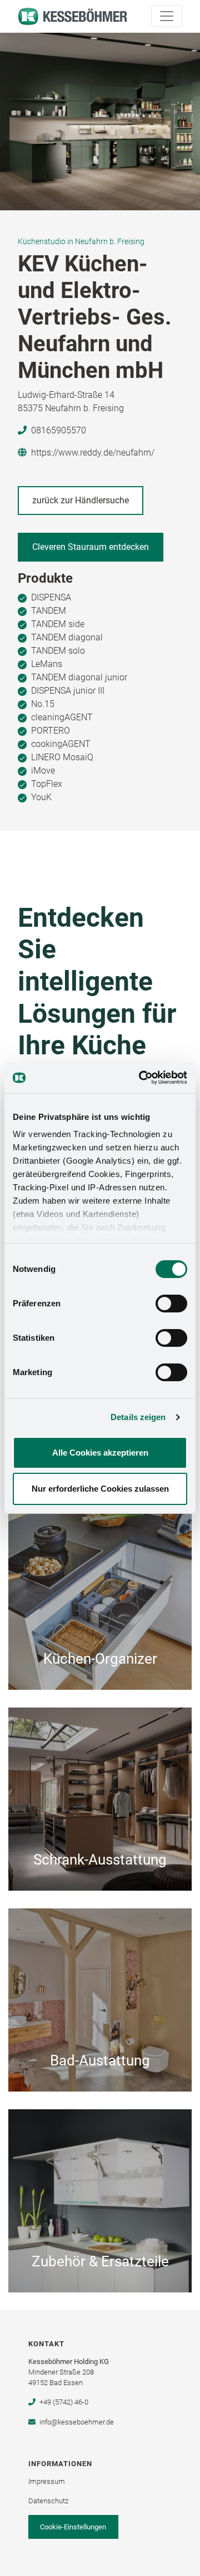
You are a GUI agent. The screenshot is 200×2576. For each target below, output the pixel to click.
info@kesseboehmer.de (76, 2422)
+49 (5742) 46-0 (64, 2402)
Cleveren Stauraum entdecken (91, 547)
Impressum (47, 2481)
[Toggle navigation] (167, 16)
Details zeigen (138, 1417)
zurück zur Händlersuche (81, 500)
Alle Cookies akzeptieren (100, 1453)
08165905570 (59, 430)
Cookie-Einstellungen (73, 2527)
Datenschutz (48, 2501)
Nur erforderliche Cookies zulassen (100, 1489)
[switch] (171, 1304)
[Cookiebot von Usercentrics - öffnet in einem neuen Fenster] (141, 1078)
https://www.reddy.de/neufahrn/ (93, 453)
